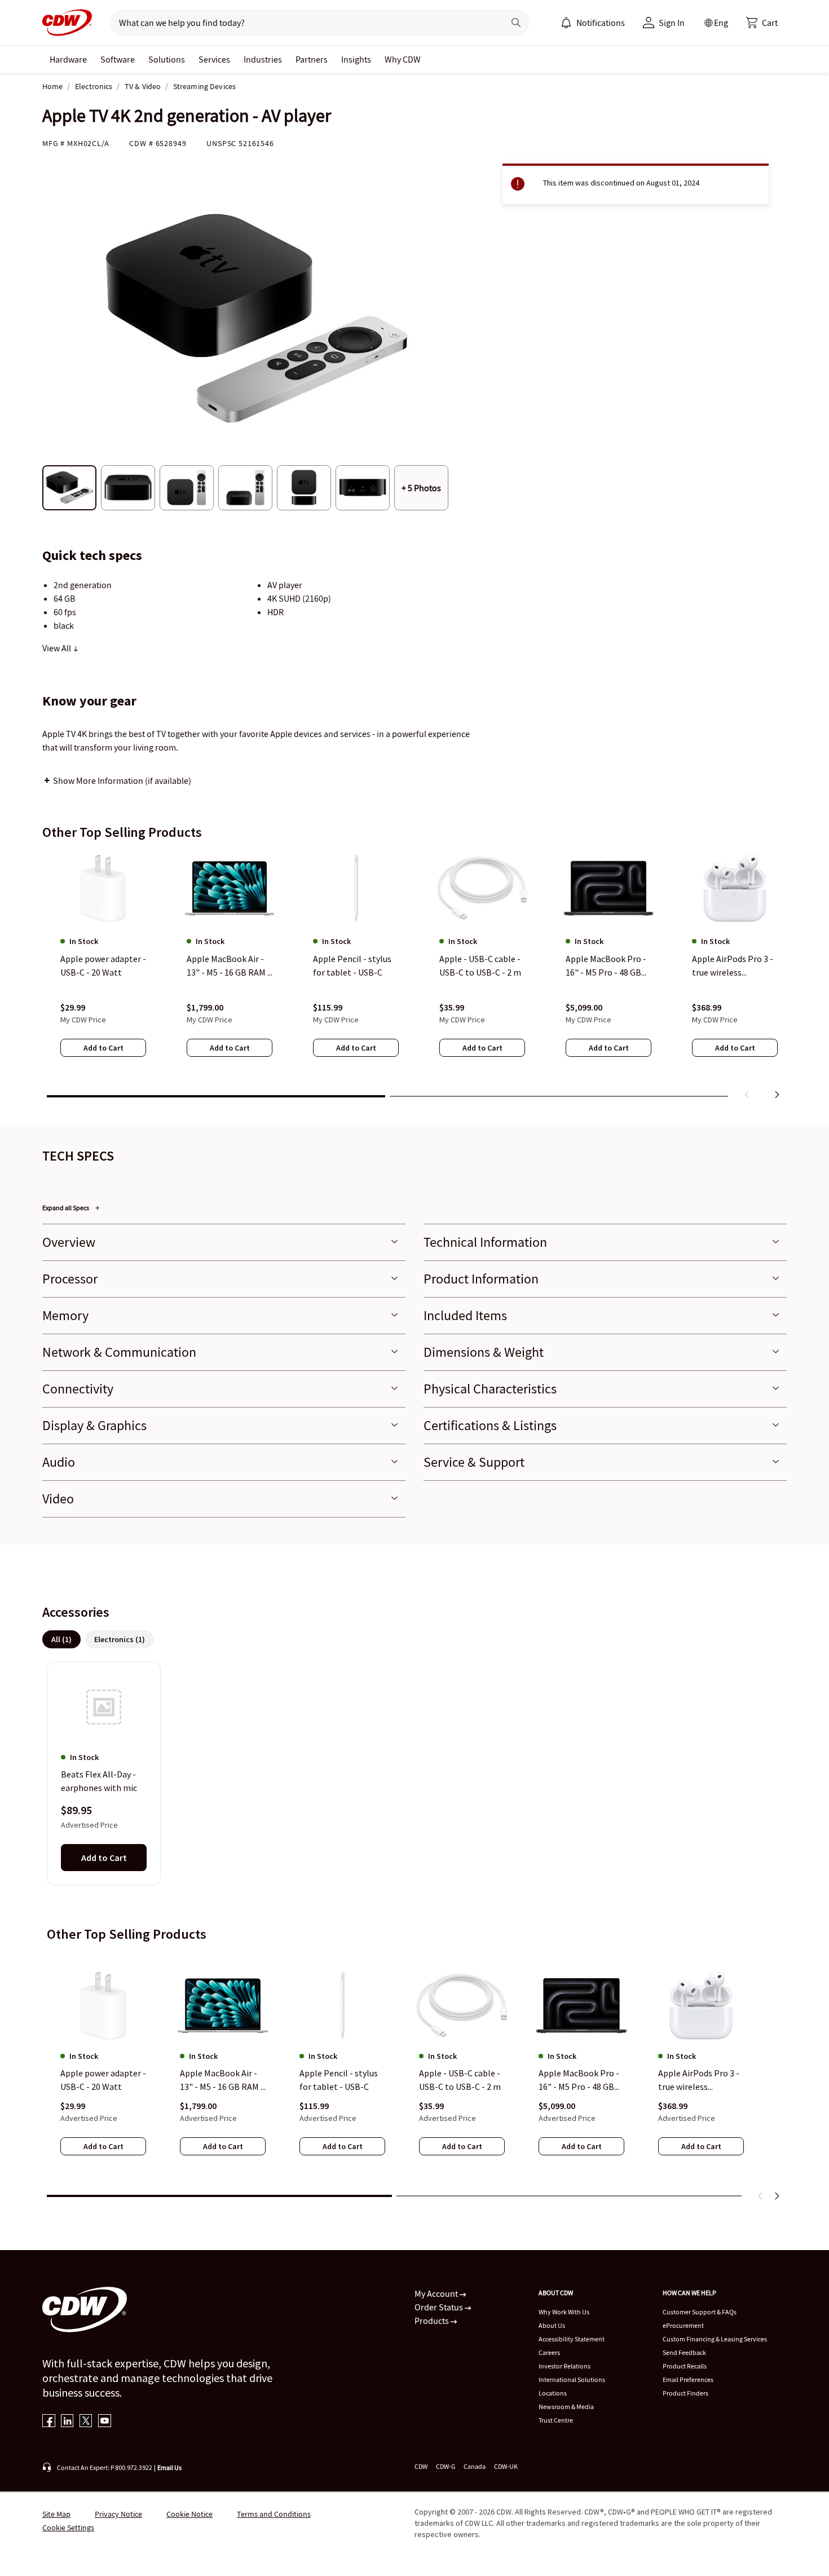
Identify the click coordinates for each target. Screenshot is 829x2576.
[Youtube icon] (105, 2422)
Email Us (169, 2467)
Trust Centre (556, 2420)
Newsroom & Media (566, 2407)
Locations (553, 2393)
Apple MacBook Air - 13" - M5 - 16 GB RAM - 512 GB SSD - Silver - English (222, 2080)
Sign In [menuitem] (672, 23)
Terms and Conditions (274, 2514)
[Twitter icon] (86, 2422)
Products (433, 2321)
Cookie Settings (68, 2528)
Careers (549, 2352)
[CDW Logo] (67, 23)
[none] (68, 59)
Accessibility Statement (572, 2339)
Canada (475, 2466)
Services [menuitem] (214, 59)
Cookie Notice (189, 2514)
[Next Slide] (777, 2196)
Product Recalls (685, 2366)
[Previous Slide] (761, 2196)
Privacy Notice (118, 2514)
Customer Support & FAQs (700, 2312)
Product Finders (685, 2393)
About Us (552, 2325)
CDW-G (446, 2466)
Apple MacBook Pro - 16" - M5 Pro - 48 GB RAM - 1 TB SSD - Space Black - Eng (579, 2080)
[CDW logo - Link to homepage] (67, 23)
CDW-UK (506, 2466)
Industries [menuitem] (263, 59)
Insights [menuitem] (356, 59)
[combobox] (303, 23)
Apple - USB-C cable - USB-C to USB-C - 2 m (460, 2080)
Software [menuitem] (118, 59)
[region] (414, 977)
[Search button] (516, 23)
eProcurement (683, 2325)
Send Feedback (684, 2352)
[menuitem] (566, 23)
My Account (437, 2293)
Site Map (56, 2514)
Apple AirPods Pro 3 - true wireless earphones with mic (699, 2080)
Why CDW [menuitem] (403, 59)
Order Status (440, 2307)
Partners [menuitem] (312, 59)
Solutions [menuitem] (167, 59)
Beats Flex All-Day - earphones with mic (99, 1781)
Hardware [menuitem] (68, 59)
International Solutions (572, 2379)
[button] (762, 23)
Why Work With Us (564, 2312)
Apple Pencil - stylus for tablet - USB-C (339, 2080)
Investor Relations (565, 2366)
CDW (421, 2466)
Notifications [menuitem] (601, 23)
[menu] (593, 23)
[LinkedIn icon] (67, 2422)
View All (58, 648)
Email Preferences (688, 2379)
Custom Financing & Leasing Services (715, 2339)
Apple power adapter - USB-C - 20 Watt (103, 2080)
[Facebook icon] (49, 2422)
